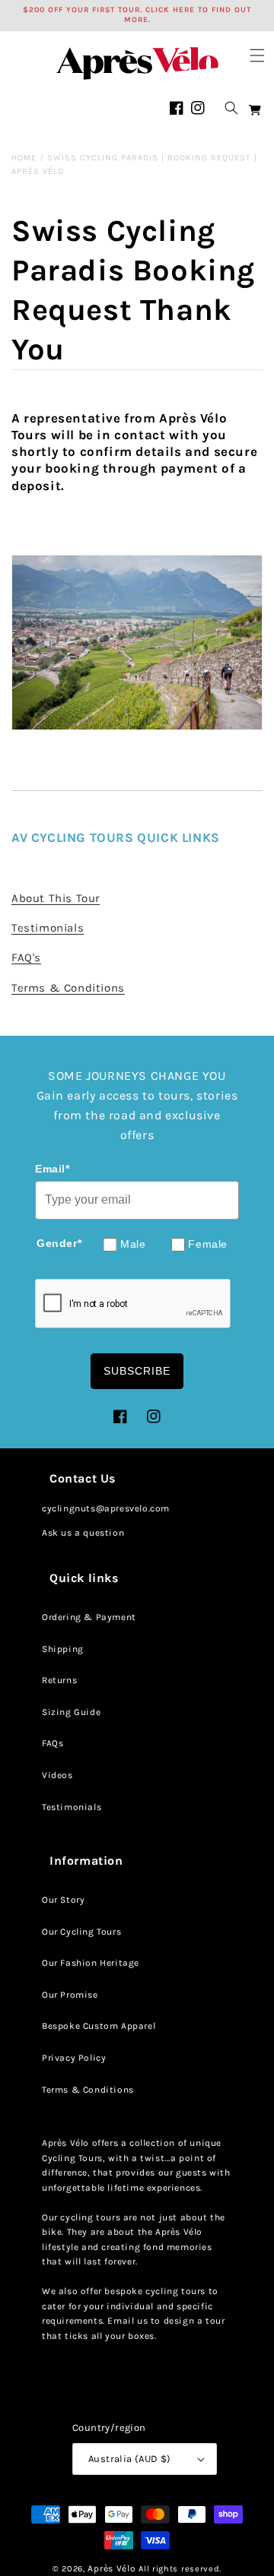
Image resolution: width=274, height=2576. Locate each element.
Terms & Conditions (88, 2090)
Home (24, 158)
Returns (59, 1680)
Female (208, 1244)
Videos (57, 1775)
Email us (127, 2321)
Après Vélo (112, 2568)
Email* (53, 1169)
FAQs (53, 1743)
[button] (257, 55)
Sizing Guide (71, 1712)
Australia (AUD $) (130, 2459)
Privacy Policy (74, 2058)
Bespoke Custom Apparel (99, 2026)
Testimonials (72, 1807)
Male (133, 1244)
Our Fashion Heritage (91, 1963)
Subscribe (137, 1371)
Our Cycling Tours (81, 1932)
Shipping (63, 1649)
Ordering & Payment (89, 1617)
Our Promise (70, 1995)
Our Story (63, 1900)
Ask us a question (83, 1533)
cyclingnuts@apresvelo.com (106, 1508)
